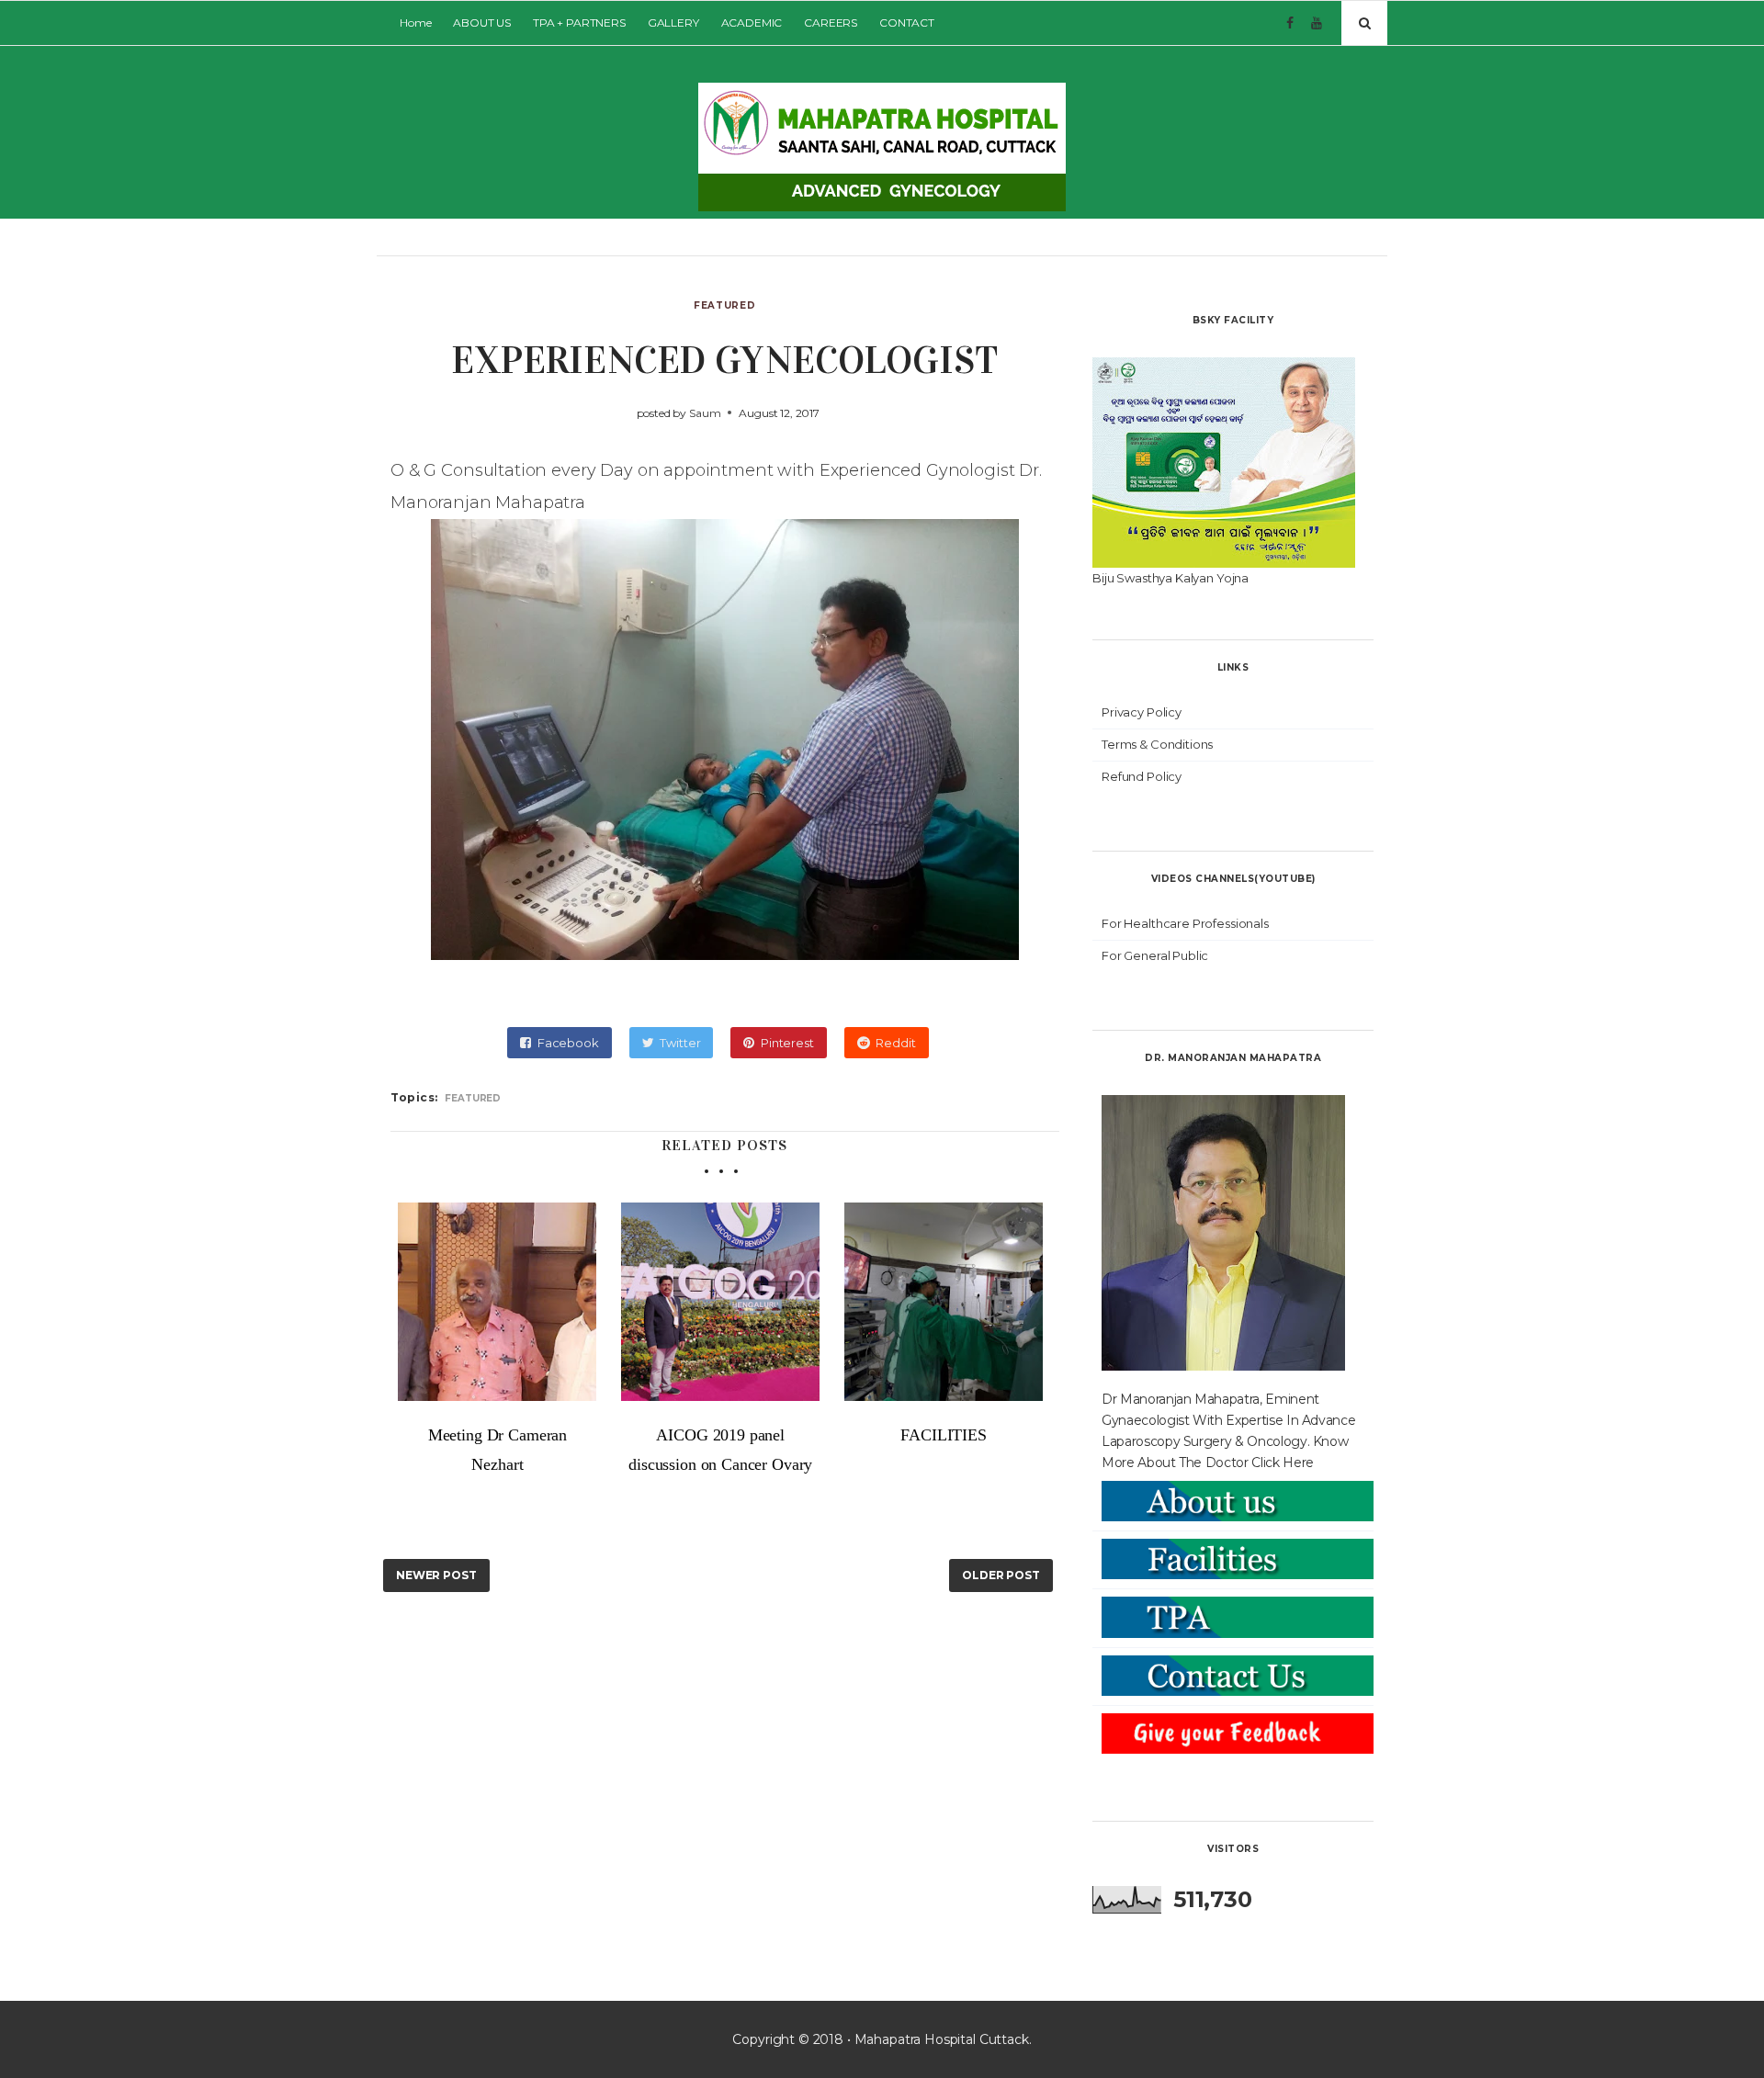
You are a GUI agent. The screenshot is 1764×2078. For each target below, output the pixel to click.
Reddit (895, 1043)
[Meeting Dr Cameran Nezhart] (498, 1302)
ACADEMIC (752, 23)
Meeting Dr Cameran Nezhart (498, 1450)
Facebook (568, 1043)
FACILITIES (944, 1435)
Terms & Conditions (1157, 744)
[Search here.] (1364, 23)
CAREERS (831, 23)
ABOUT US (482, 23)
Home (415, 23)
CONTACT (907, 23)
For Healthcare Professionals (1185, 923)
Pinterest (787, 1043)
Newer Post (436, 1575)
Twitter (680, 1043)
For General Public (1155, 955)
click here (1283, 1463)
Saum (705, 413)
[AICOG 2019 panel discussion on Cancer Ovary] (721, 1302)
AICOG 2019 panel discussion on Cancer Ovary (720, 1450)
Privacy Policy (1142, 712)
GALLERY (673, 23)
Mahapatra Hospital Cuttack (942, 2039)
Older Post (1001, 1575)
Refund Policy (1142, 776)
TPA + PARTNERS (579, 23)
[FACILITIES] (944, 1302)
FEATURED (724, 305)
